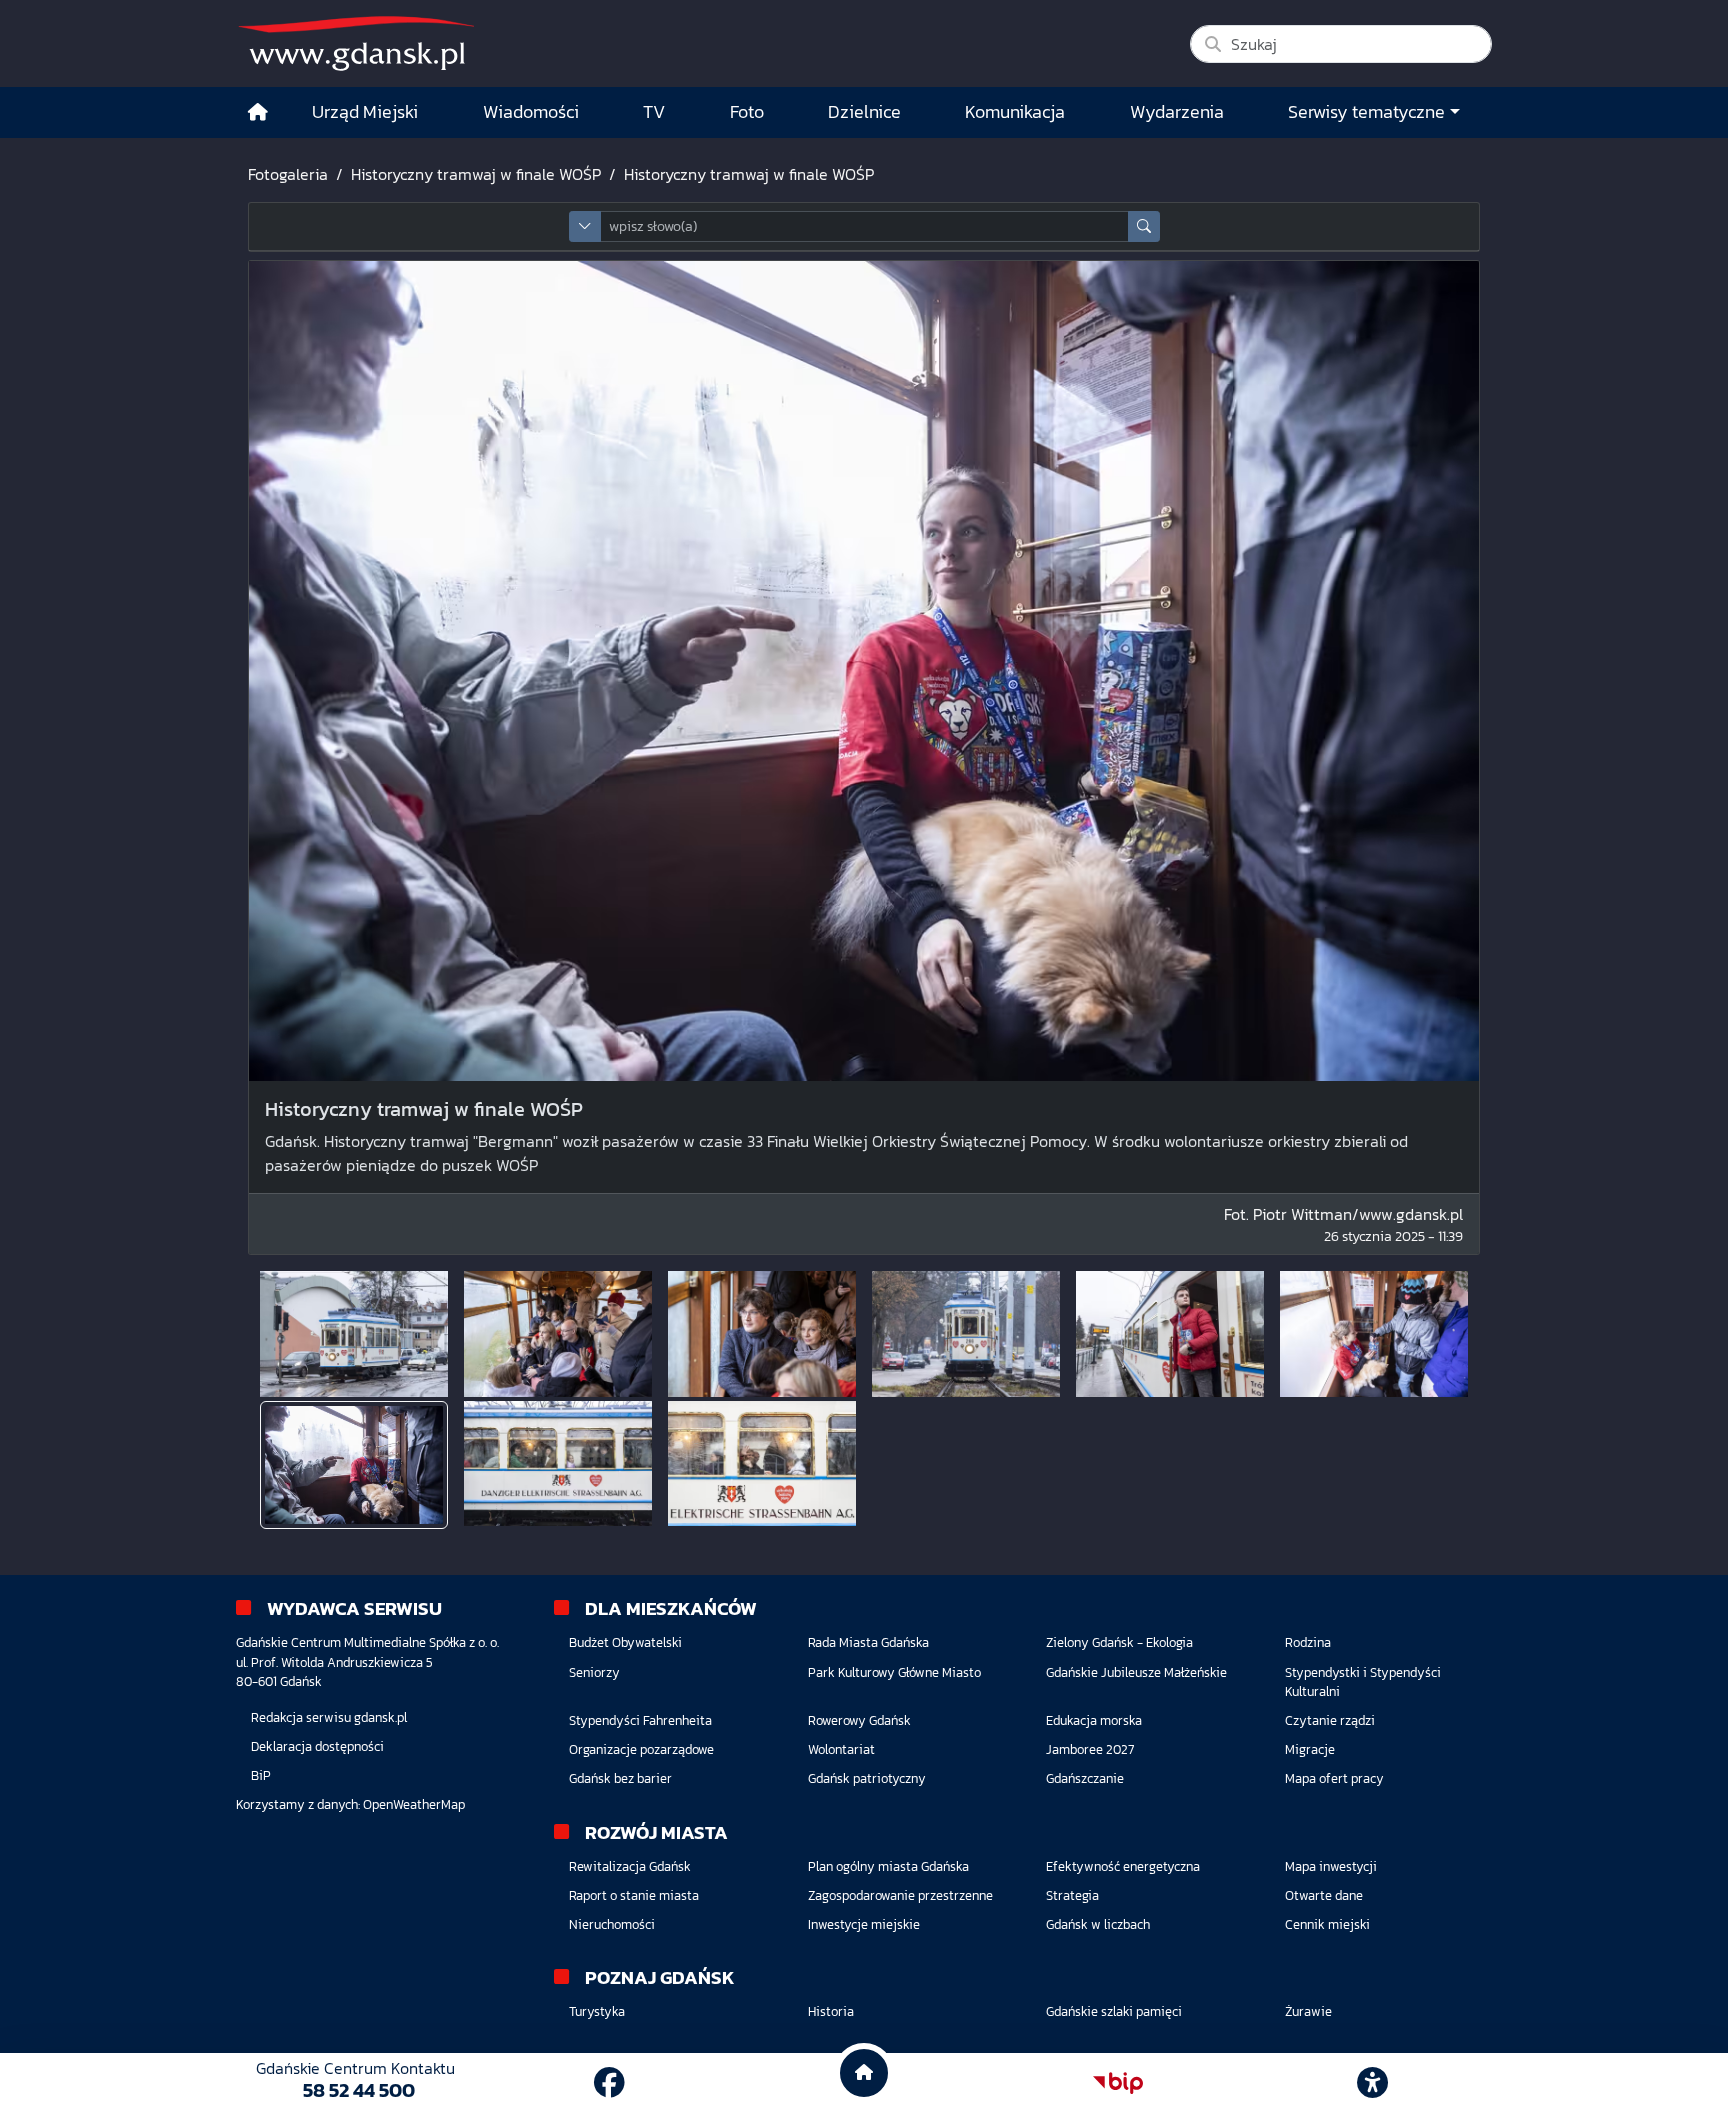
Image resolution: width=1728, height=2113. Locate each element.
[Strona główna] (258, 112)
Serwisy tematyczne (1366, 112)
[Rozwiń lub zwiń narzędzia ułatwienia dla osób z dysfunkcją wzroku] (1373, 2083)
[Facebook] (609, 2083)
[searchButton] (1144, 226)
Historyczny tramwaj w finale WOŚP (476, 174)
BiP (261, 1775)
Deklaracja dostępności (317, 1746)
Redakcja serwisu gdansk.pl (329, 1717)
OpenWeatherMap (414, 1804)
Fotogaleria (288, 174)
